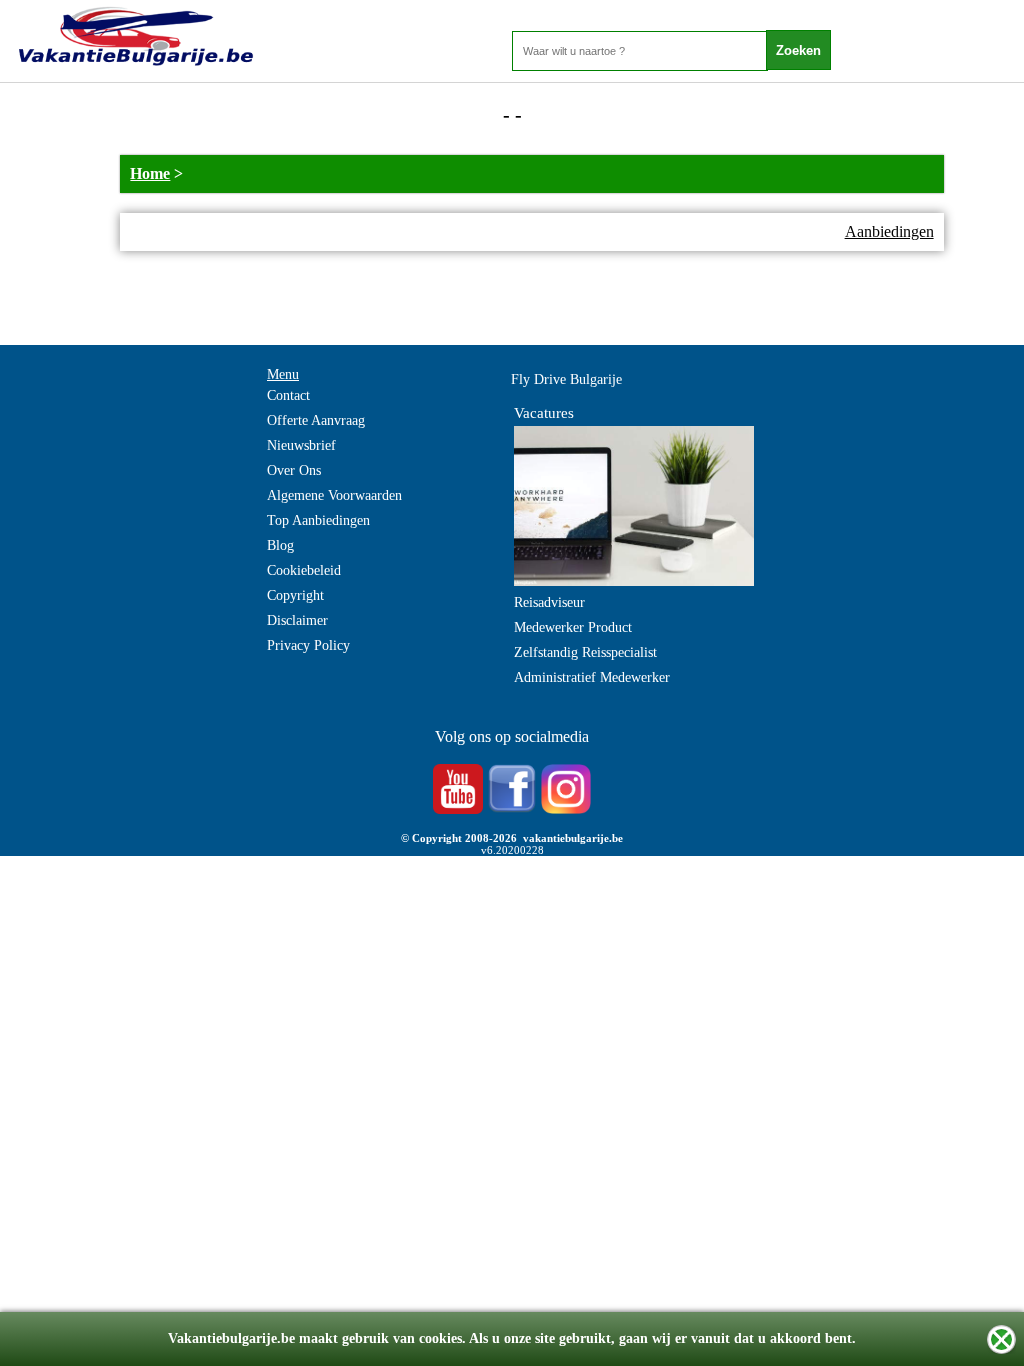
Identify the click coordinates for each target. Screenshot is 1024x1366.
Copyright (295, 595)
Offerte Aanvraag (316, 420)
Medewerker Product (573, 627)
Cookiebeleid (304, 570)
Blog (280, 545)
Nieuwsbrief (301, 445)
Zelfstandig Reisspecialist (585, 652)
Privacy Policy (308, 645)
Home (150, 173)
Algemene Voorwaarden (334, 495)
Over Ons (294, 470)
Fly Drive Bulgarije (566, 379)
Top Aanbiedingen (318, 520)
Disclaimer (297, 620)
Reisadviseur (549, 602)
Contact (288, 395)
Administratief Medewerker (592, 677)
